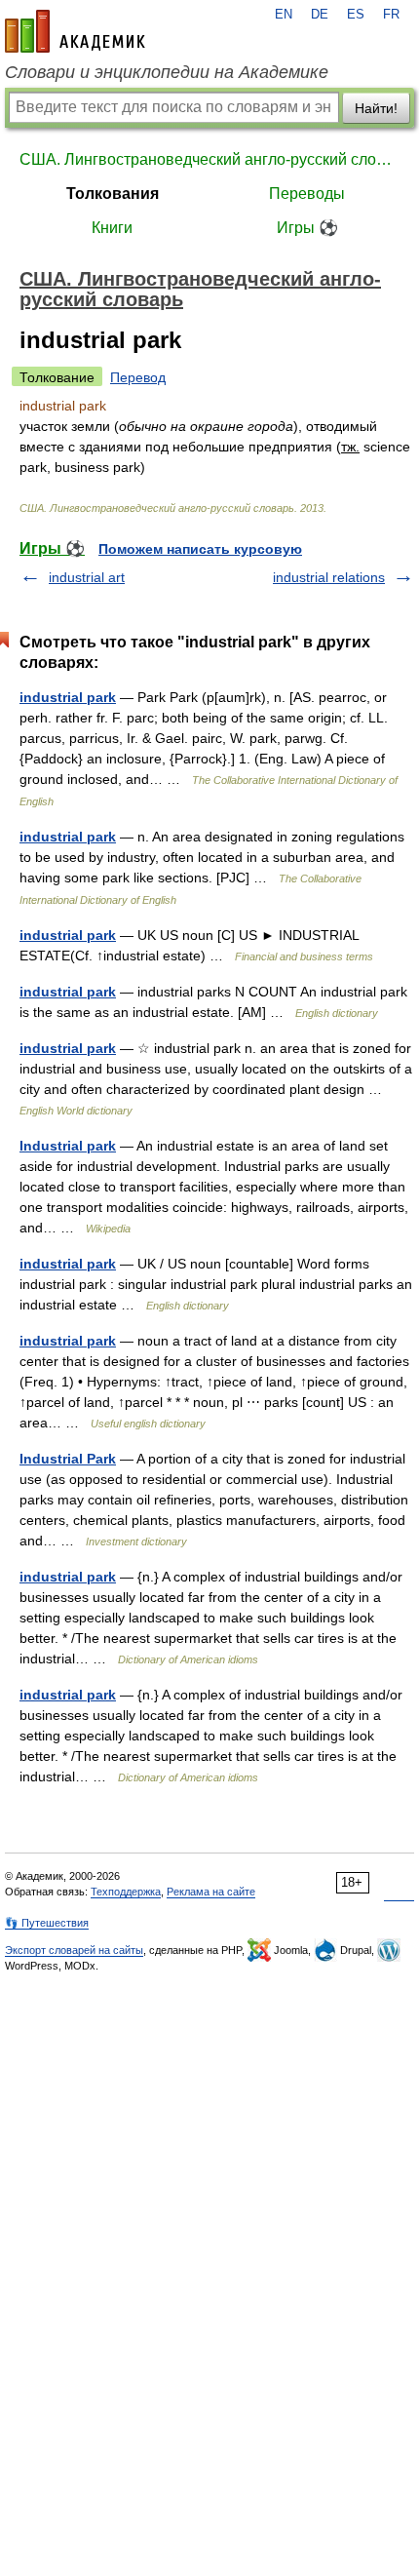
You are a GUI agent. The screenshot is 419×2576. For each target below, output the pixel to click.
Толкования (113, 194)
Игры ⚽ (307, 228)
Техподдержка (126, 1892)
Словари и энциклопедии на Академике (167, 72)
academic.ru (75, 31)
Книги (112, 228)
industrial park (68, 697)
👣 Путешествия (47, 1923)
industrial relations (329, 577)
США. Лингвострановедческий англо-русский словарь (209, 159)
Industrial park (68, 1146)
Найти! (376, 108)
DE (320, 15)
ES (356, 15)
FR (391, 15)
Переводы (307, 194)
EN (284, 15)
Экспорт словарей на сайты (74, 1950)
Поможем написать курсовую (200, 549)
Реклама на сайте (211, 1892)
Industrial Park (68, 1459)
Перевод (138, 377)
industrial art (87, 577)
